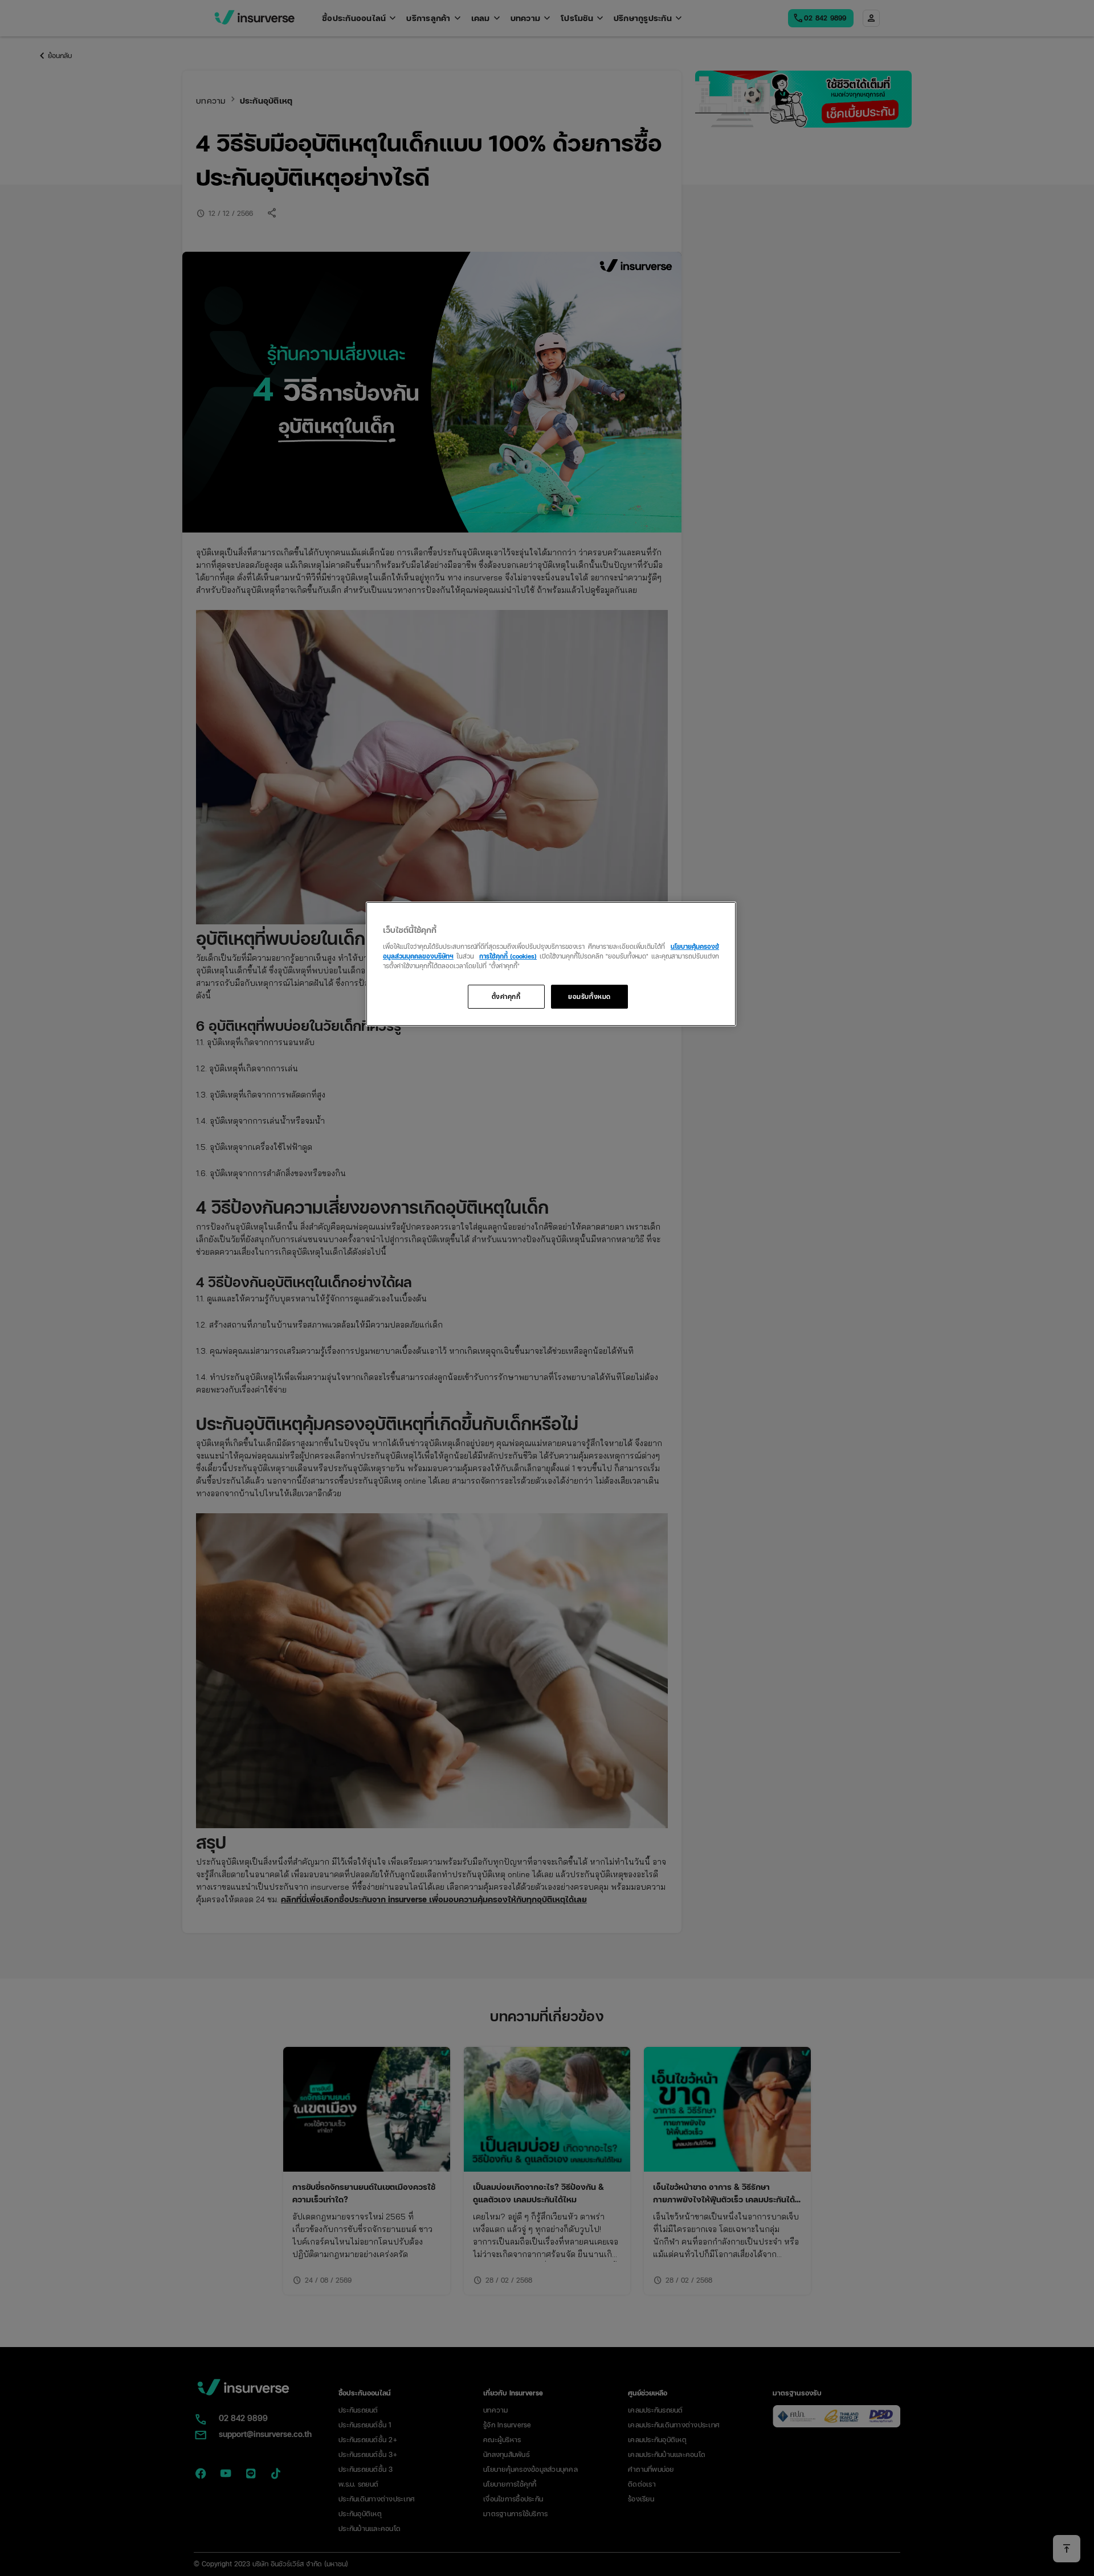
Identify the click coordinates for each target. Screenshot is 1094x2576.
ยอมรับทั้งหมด (589, 996)
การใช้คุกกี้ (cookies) (508, 956)
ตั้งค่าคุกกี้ (506, 996)
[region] (551, 964)
